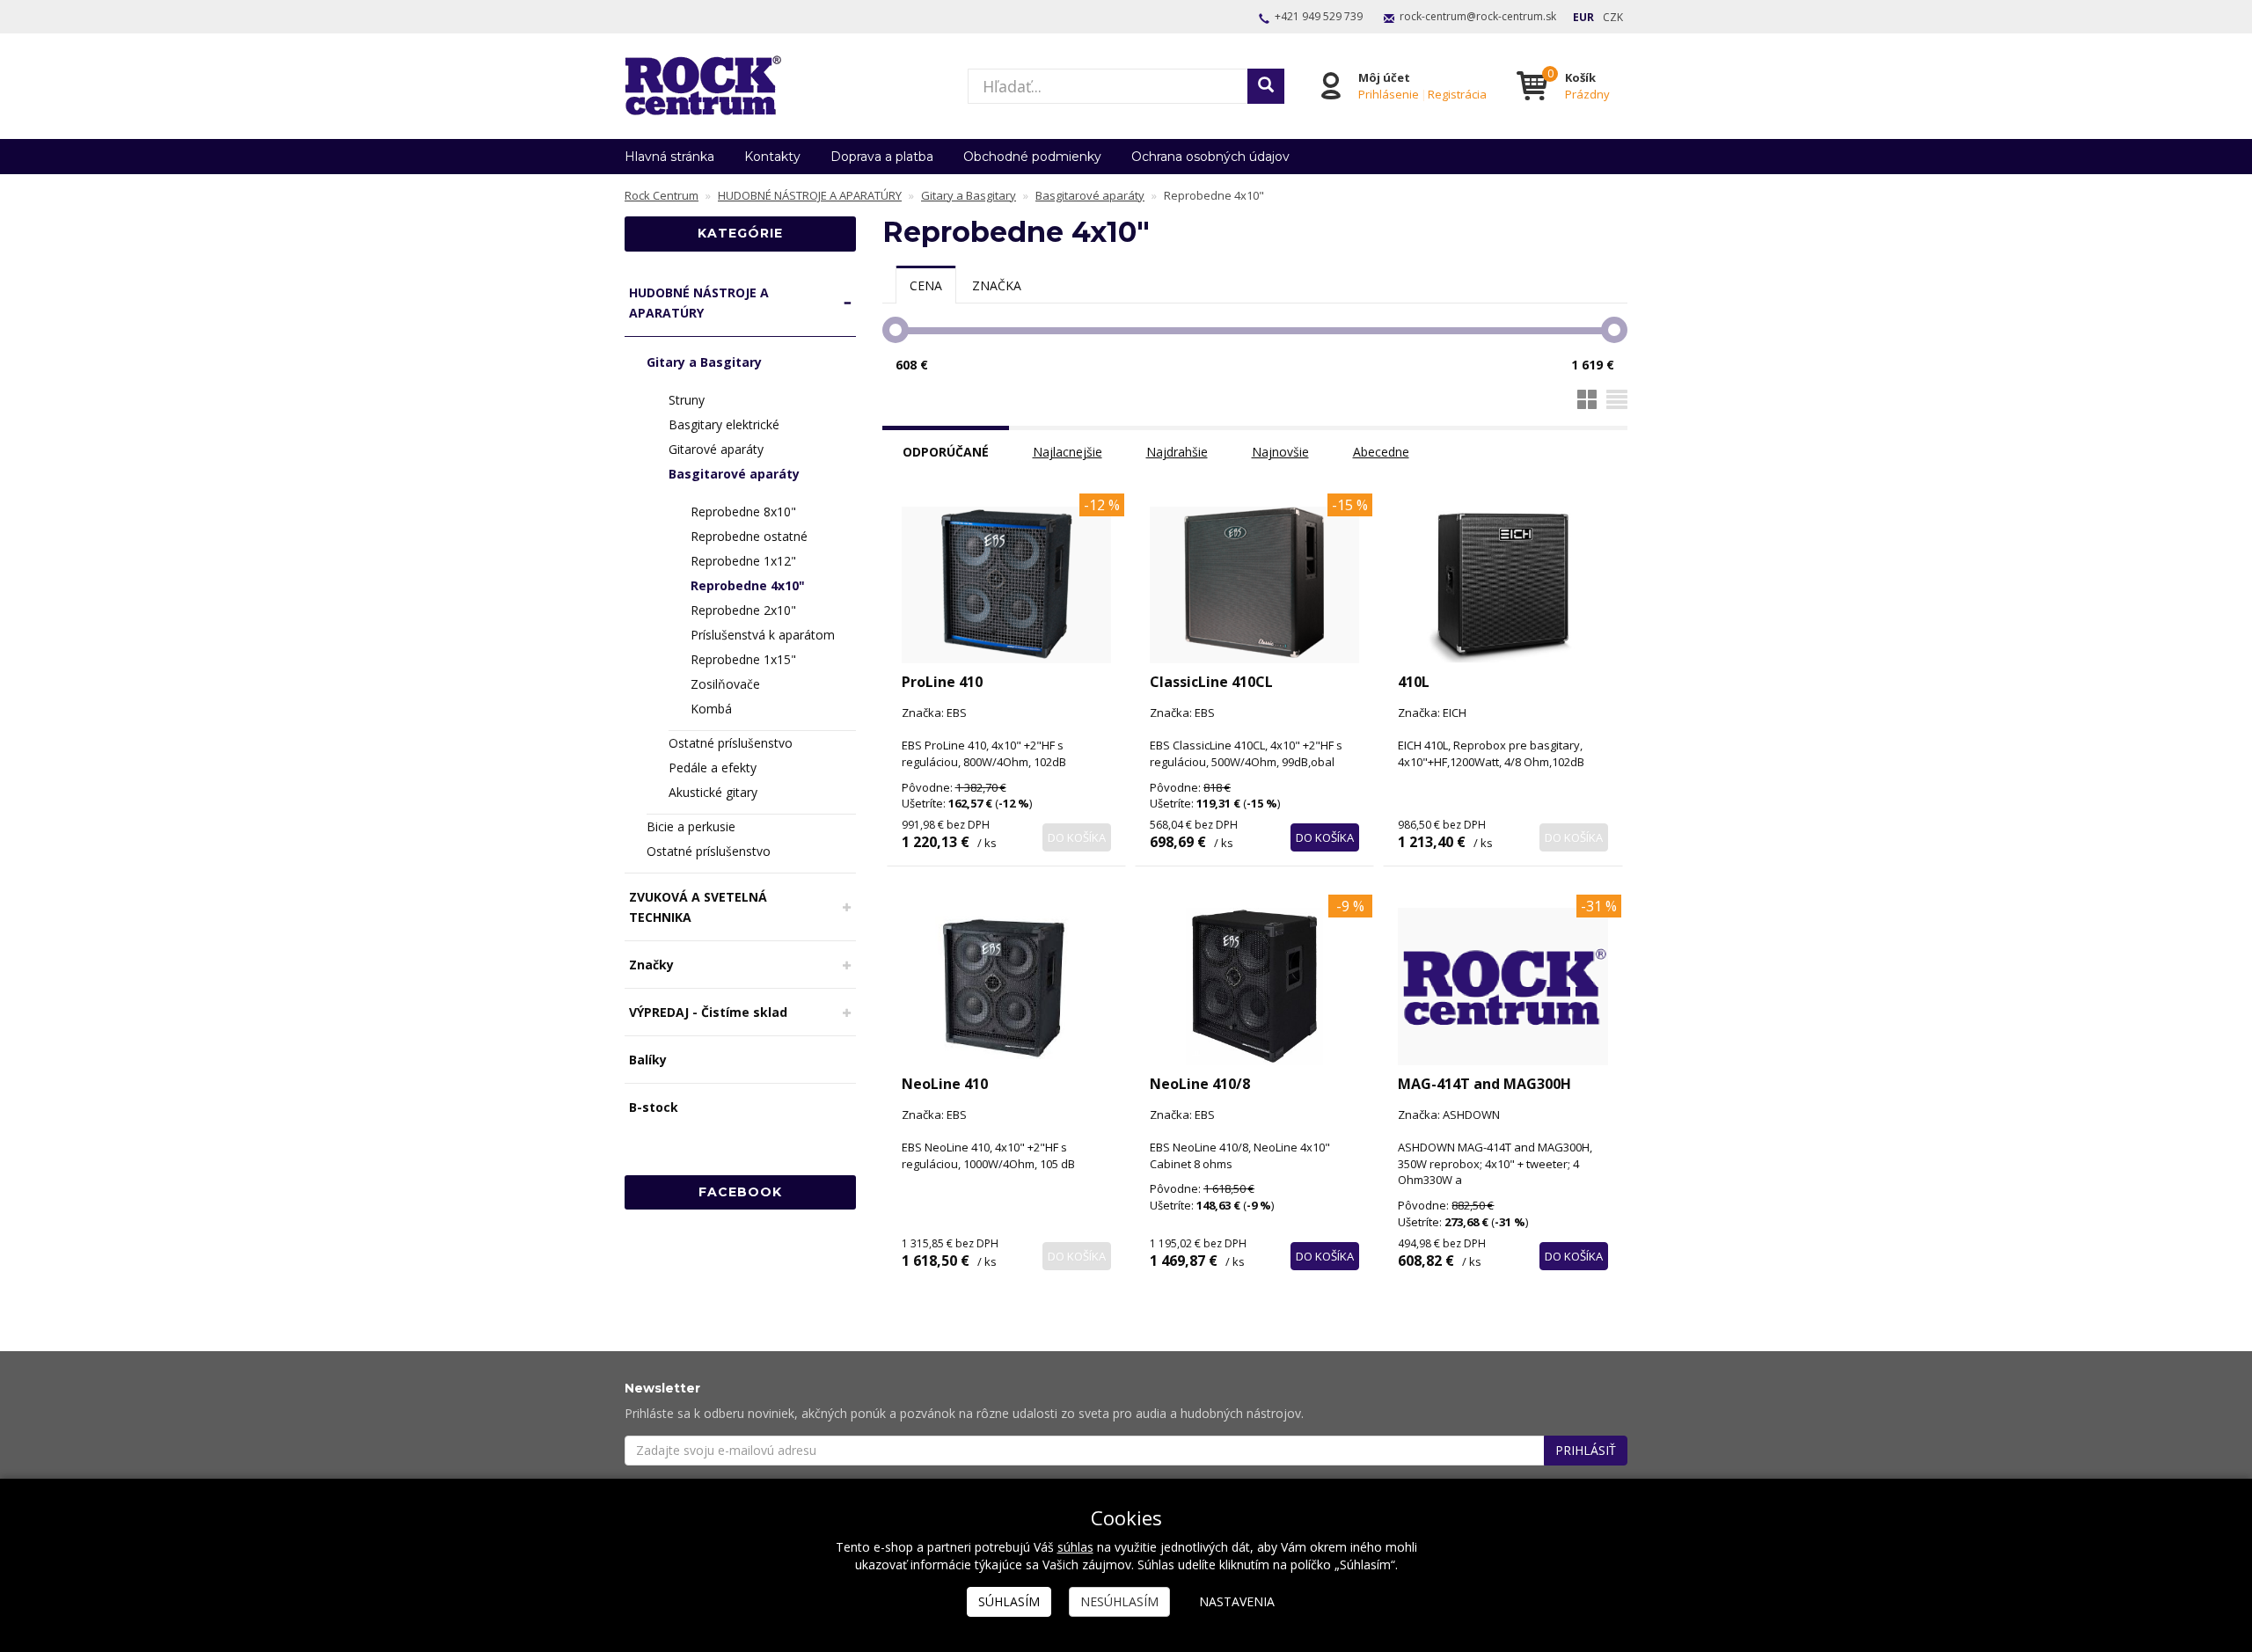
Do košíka (1077, 837)
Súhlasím (1009, 1601)
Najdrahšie (1177, 452)
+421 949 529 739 (1319, 16)
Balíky (648, 1060)
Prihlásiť (1586, 1450)
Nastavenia (1237, 1601)
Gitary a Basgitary (704, 362)
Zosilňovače (725, 684)
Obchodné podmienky (1032, 157)
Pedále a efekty (713, 768)
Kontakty (772, 157)
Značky (651, 965)
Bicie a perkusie (691, 826)
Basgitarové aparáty (734, 474)
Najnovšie (1280, 452)
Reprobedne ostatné (749, 536)
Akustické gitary (713, 792)
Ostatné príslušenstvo (731, 743)
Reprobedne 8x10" (743, 512)
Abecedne (1381, 452)
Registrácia (1457, 94)
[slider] (896, 330)
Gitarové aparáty (716, 449)
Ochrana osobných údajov (1210, 157)
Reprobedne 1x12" (743, 561)
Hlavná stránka (669, 157)
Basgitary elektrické (724, 424)
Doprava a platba (882, 157)
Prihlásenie (1389, 94)
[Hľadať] (1266, 86)
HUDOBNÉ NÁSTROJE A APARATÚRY (699, 303)
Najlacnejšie (1068, 452)
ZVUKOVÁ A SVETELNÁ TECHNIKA (698, 907)
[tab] (926, 285)
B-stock (654, 1107)
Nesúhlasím (1119, 1601)
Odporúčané (946, 452)
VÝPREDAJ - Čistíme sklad (708, 1012)
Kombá (711, 709)
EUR (1583, 17)
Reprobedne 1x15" (743, 659)
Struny (687, 400)
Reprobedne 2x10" (743, 610)
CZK (1613, 17)
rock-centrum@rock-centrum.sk (1478, 16)
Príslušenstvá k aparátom (763, 635)
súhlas (1075, 1547)
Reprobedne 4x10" (748, 585)
